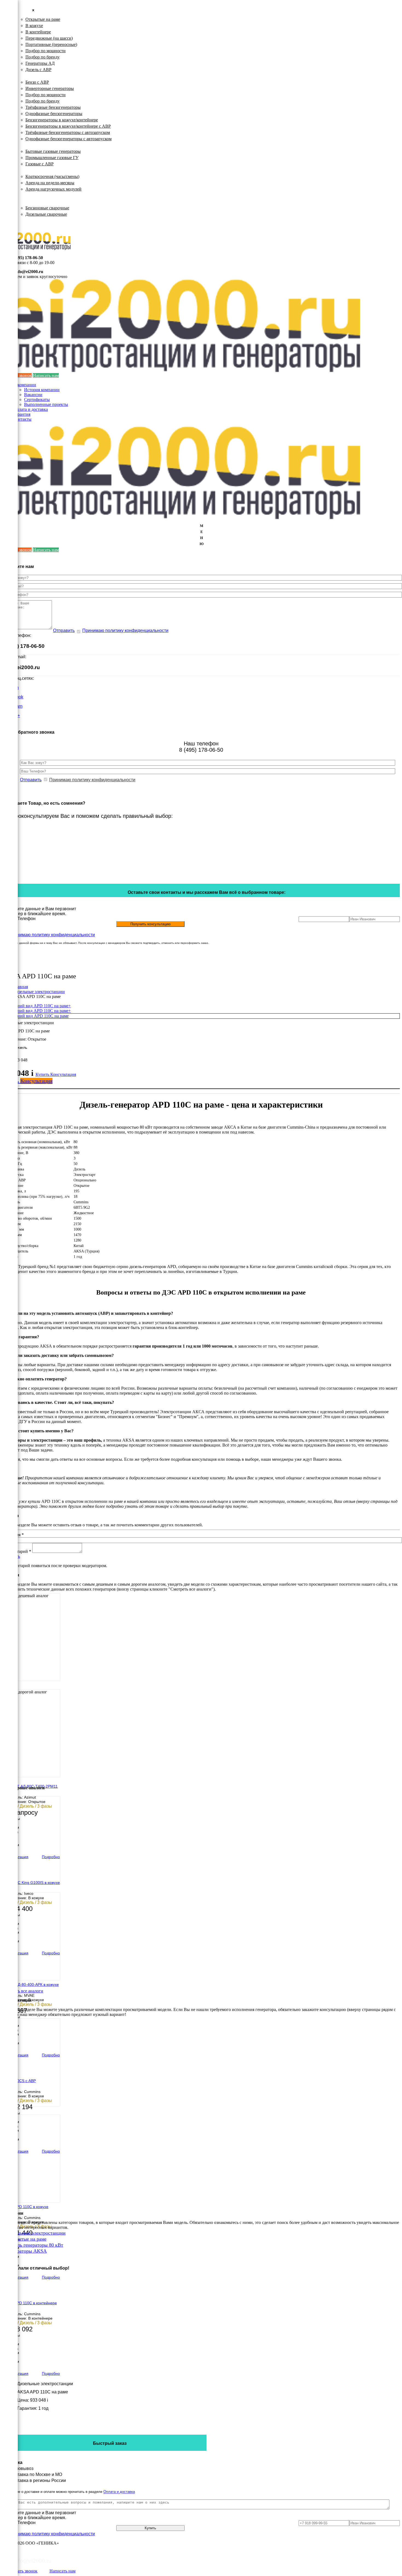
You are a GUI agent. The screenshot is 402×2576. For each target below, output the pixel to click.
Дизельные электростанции (40, 13)
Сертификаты (37, 399)
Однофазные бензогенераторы (54, 114)
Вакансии (33, 395)
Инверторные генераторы (50, 88)
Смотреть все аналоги (23, 1991)
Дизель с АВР (38, 70)
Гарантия (22, 414)
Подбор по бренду (43, 57)
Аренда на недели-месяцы (50, 183)
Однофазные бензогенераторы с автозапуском (69, 139)
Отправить (64, 630)
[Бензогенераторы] (9, 20)
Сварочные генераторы (37, 202)
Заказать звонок (23, 2571)
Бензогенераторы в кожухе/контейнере (62, 120)
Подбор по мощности (46, 51)
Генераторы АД (40, 63)
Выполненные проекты (46, 404)
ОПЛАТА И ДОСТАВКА (38, 220)
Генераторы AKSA (27, 2251)
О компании (25, 385)
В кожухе (34, 26)
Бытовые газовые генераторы (53, 151)
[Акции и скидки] (9, 99)
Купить (43, 1074)
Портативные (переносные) (51, 44)
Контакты (22, 419)
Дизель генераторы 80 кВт (35, 2245)
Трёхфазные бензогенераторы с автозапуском (68, 132)
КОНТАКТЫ (26, 225)
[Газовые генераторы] (9, 33)
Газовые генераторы (33, 145)
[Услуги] (9, 86)
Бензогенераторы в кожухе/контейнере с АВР (68, 126)
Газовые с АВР (40, 164)
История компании (42, 390)
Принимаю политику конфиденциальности (125, 630)
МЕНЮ (202, 535)
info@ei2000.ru (29, 272)
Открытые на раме (43, 19)
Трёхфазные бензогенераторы (53, 107)
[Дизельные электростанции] (9, 7)
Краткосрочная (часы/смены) (52, 176)
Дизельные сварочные (46, 214)
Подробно (51, 1857)
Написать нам (46, 375)
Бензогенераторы (30, 76)
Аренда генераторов (33, 170)
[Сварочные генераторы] (9, 72)
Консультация (63, 1074)
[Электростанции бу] (9, 59)
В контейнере (38, 32)
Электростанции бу (32, 195)
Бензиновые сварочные (47, 208)
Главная (21, 987)
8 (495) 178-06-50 (27, 258)
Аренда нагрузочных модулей (53, 189)
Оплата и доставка (30, 409)
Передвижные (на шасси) (49, 38)
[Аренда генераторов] (9, 46)
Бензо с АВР (37, 82)
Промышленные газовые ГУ (52, 158)
